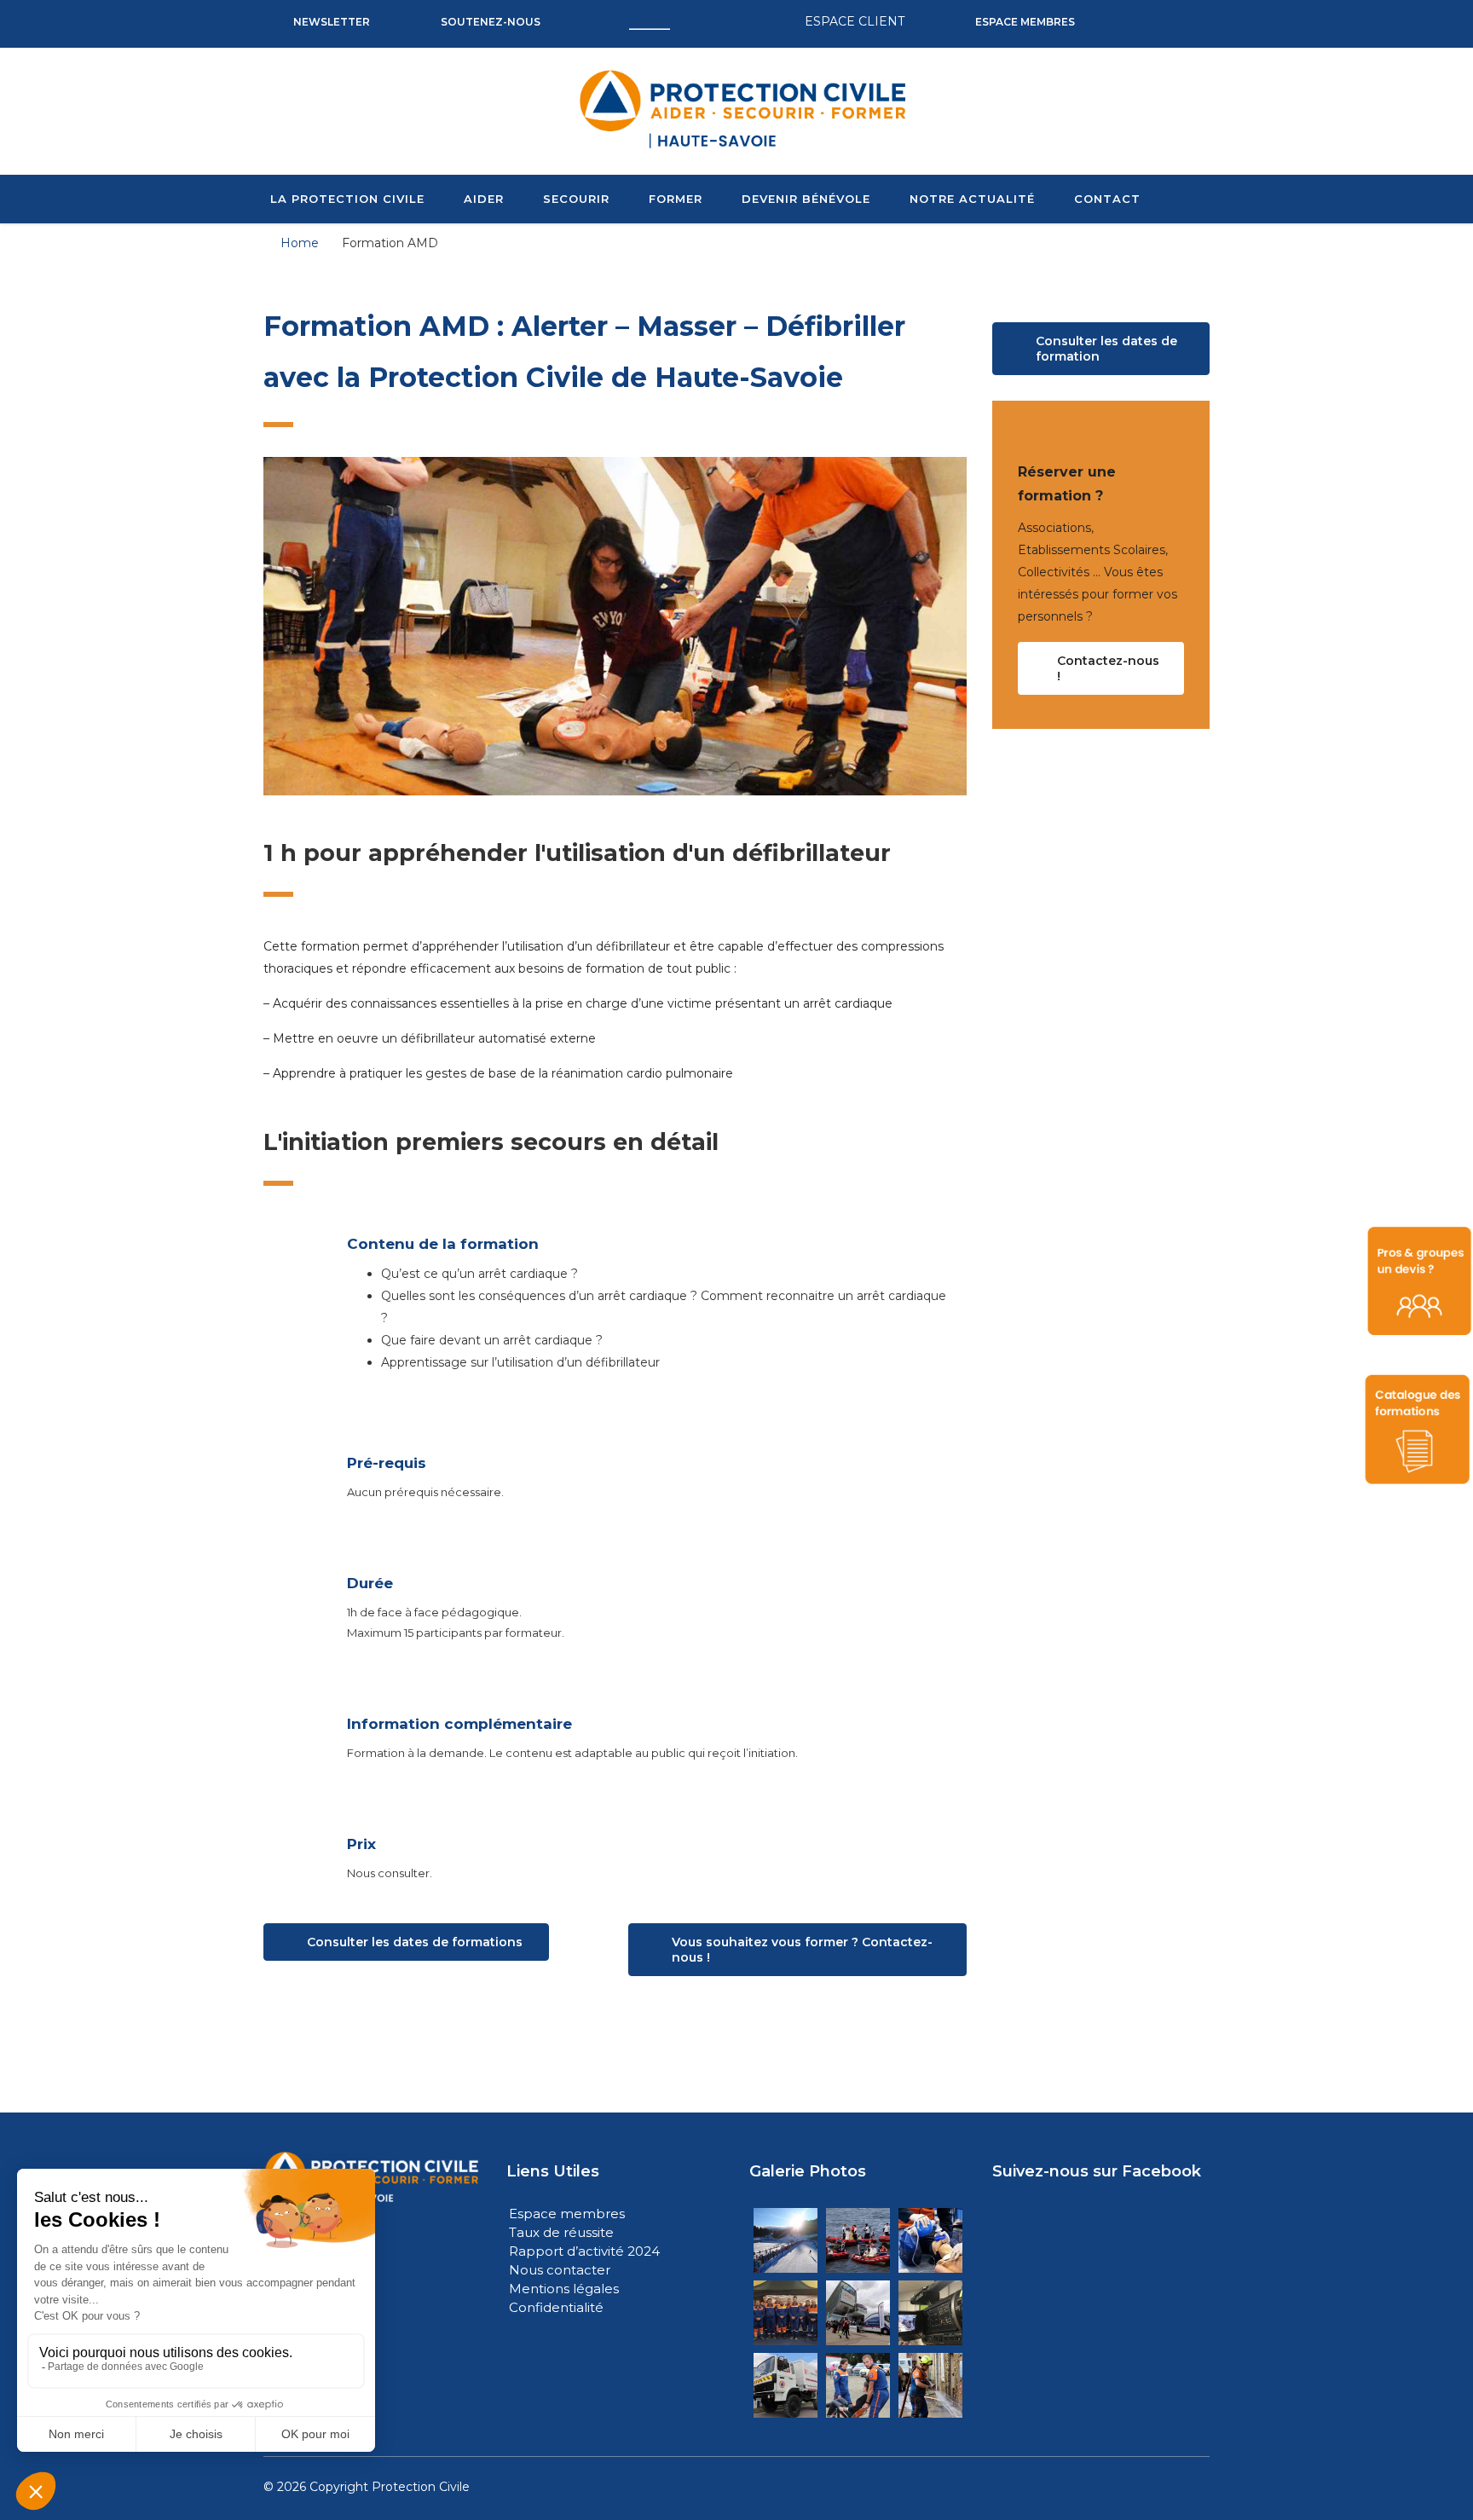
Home (300, 243)
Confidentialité (556, 2307)
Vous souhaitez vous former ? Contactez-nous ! (802, 1950)
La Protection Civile (347, 199)
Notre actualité (972, 199)
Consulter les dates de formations (415, 1942)
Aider (484, 199)
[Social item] (1126, 22)
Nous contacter (560, 2270)
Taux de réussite (561, 2232)
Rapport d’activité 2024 (584, 2251)
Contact (1107, 199)
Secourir (576, 199)
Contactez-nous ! (1108, 668)
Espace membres (567, 2214)
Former (676, 199)
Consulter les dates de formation (1106, 349)
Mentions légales (564, 2289)
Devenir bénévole (806, 199)
